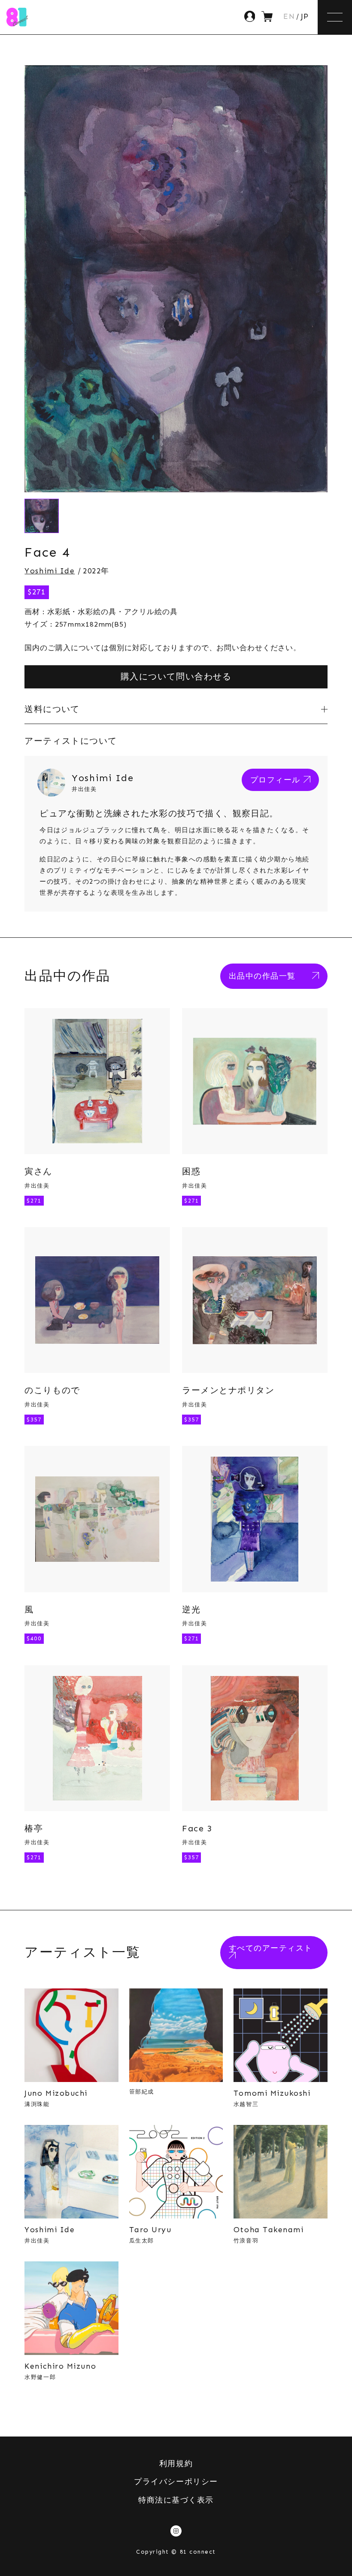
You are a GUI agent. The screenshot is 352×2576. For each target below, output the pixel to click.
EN (289, 17)
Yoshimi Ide (50, 571)
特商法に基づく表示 (176, 2500)
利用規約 (176, 2464)
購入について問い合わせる (176, 676)
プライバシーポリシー (176, 2482)
